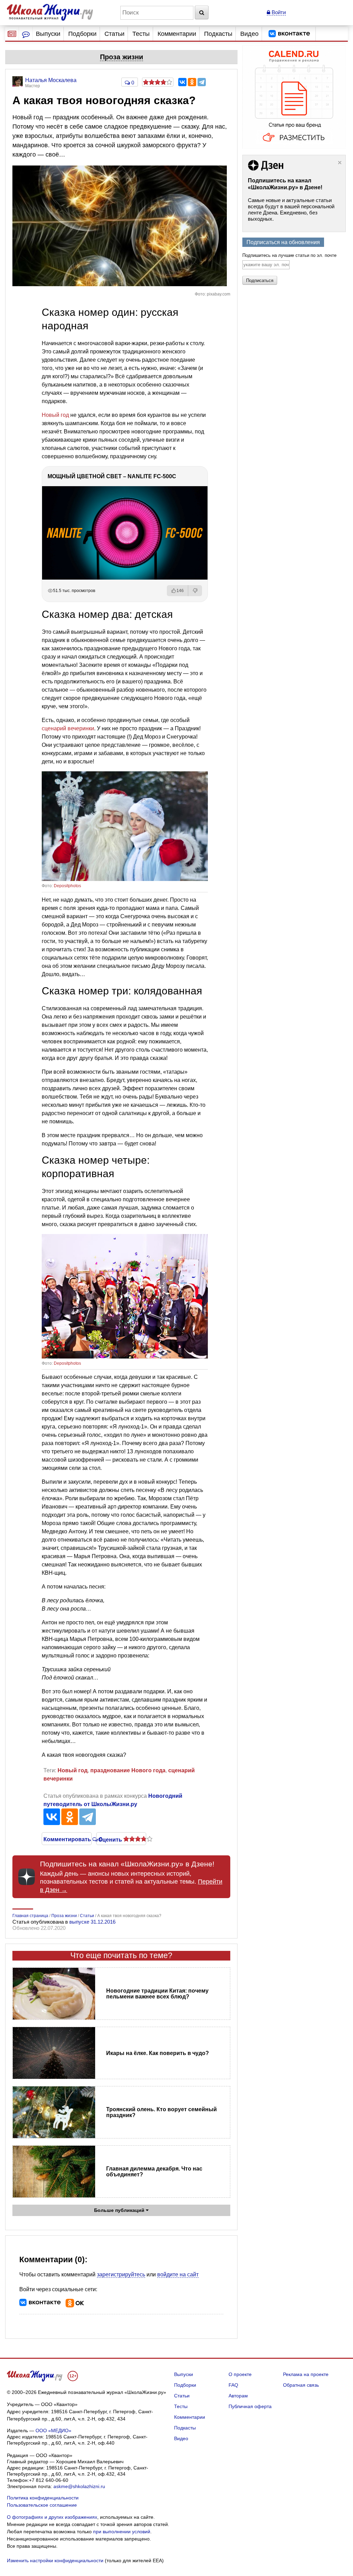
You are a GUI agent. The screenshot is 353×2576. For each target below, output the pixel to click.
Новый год (55, 415)
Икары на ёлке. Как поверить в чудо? (158, 2053)
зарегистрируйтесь (121, 2274)
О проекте (240, 2374)
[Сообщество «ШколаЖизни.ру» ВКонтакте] (289, 34)
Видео (249, 34)
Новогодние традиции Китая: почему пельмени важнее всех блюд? (157, 1994)
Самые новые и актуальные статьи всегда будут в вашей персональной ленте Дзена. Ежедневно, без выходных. (291, 209)
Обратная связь (301, 2385)
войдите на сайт (178, 2274)
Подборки (82, 34)
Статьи (114, 34)
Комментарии (177, 34)
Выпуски (48, 34)
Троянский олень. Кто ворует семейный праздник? (162, 2112)
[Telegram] (202, 82)
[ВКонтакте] (182, 82)
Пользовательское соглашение (42, 2505)
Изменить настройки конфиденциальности (55, 2560)
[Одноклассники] (192, 82)
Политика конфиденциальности (43, 2498)
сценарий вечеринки (68, 728)
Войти (278, 12)
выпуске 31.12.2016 (92, 1922)
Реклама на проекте (306, 2374)
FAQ (233, 2385)
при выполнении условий (122, 2532)
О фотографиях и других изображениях (52, 2517)
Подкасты (218, 34)
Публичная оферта (250, 2406)
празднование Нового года (128, 1770)
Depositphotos (67, 886)
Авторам (238, 2396)
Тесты (141, 34)
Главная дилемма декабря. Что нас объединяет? (154, 2172)
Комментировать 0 (67, 1839)
